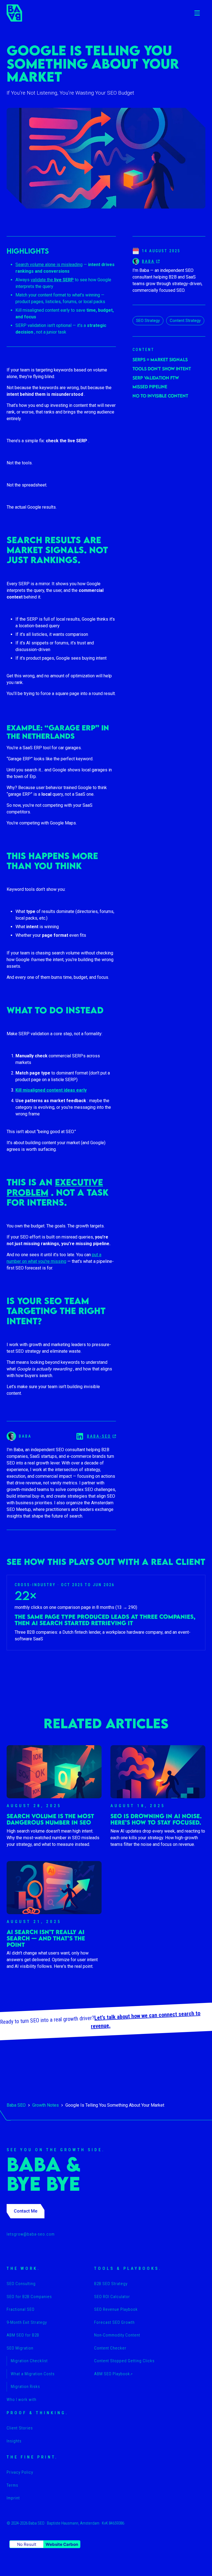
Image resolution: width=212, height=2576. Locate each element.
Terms (12, 2485)
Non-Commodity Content (117, 2335)
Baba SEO (16, 2105)
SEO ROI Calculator (112, 2297)
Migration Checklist (29, 2361)
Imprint (13, 2498)
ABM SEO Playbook (113, 2374)
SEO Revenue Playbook (116, 2309)
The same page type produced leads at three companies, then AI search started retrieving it (105, 1620)
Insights (14, 2441)
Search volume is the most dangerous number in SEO (50, 1819)
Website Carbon (62, 2544)
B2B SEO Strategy (111, 2284)
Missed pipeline (150, 387)
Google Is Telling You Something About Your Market (115, 2105)
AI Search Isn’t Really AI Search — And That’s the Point (46, 1938)
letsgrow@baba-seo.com (31, 2234)
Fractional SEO (21, 2309)
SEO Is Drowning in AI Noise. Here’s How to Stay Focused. (156, 1819)
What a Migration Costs (33, 2374)
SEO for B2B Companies (29, 2297)
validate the (52, 280)
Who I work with (22, 2400)
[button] (197, 13)
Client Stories (20, 2428)
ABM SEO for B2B (23, 2335)
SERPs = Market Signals (160, 360)
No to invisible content (160, 396)
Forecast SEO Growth (114, 2322)
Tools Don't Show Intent (162, 369)
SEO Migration (20, 2348)
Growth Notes (46, 2105)
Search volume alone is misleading (49, 265)
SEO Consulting (21, 2284)
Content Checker (110, 2348)
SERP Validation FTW (156, 378)
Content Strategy (185, 321)
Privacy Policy (20, 2472)
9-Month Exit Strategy (27, 2322)
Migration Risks (25, 2387)
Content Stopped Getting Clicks (124, 2361)
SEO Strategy (148, 321)
